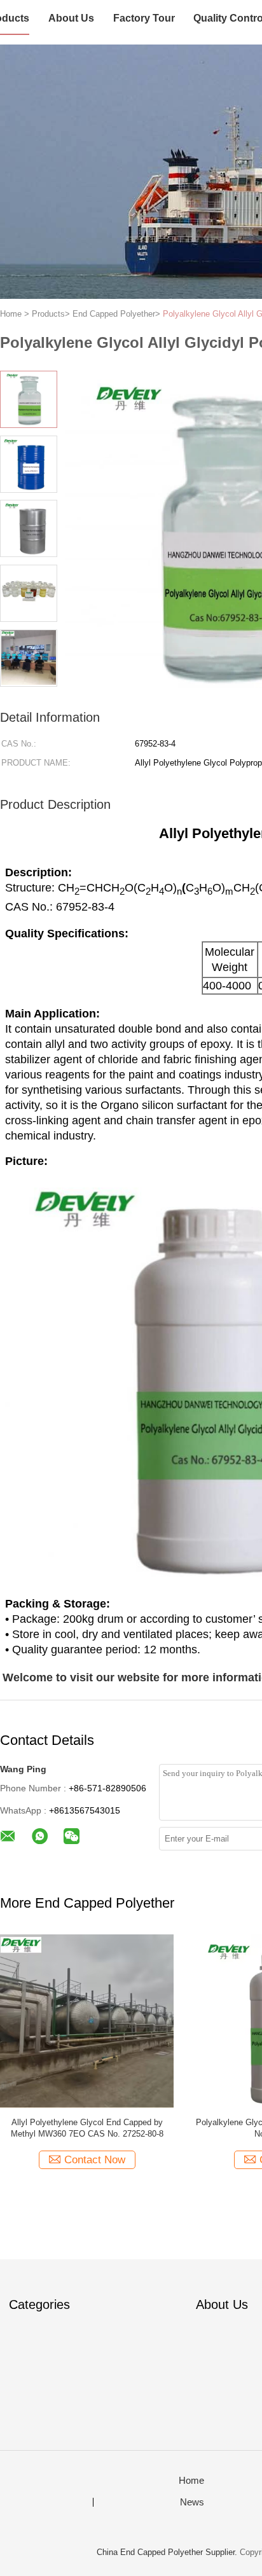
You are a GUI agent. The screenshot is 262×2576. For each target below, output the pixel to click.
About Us (71, 18)
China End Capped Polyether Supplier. (168, 2552)
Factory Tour (144, 18)
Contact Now (95, 2160)
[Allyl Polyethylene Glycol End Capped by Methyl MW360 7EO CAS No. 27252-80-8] (87, 2021)
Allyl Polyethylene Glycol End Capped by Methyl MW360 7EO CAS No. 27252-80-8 (87, 2128)
